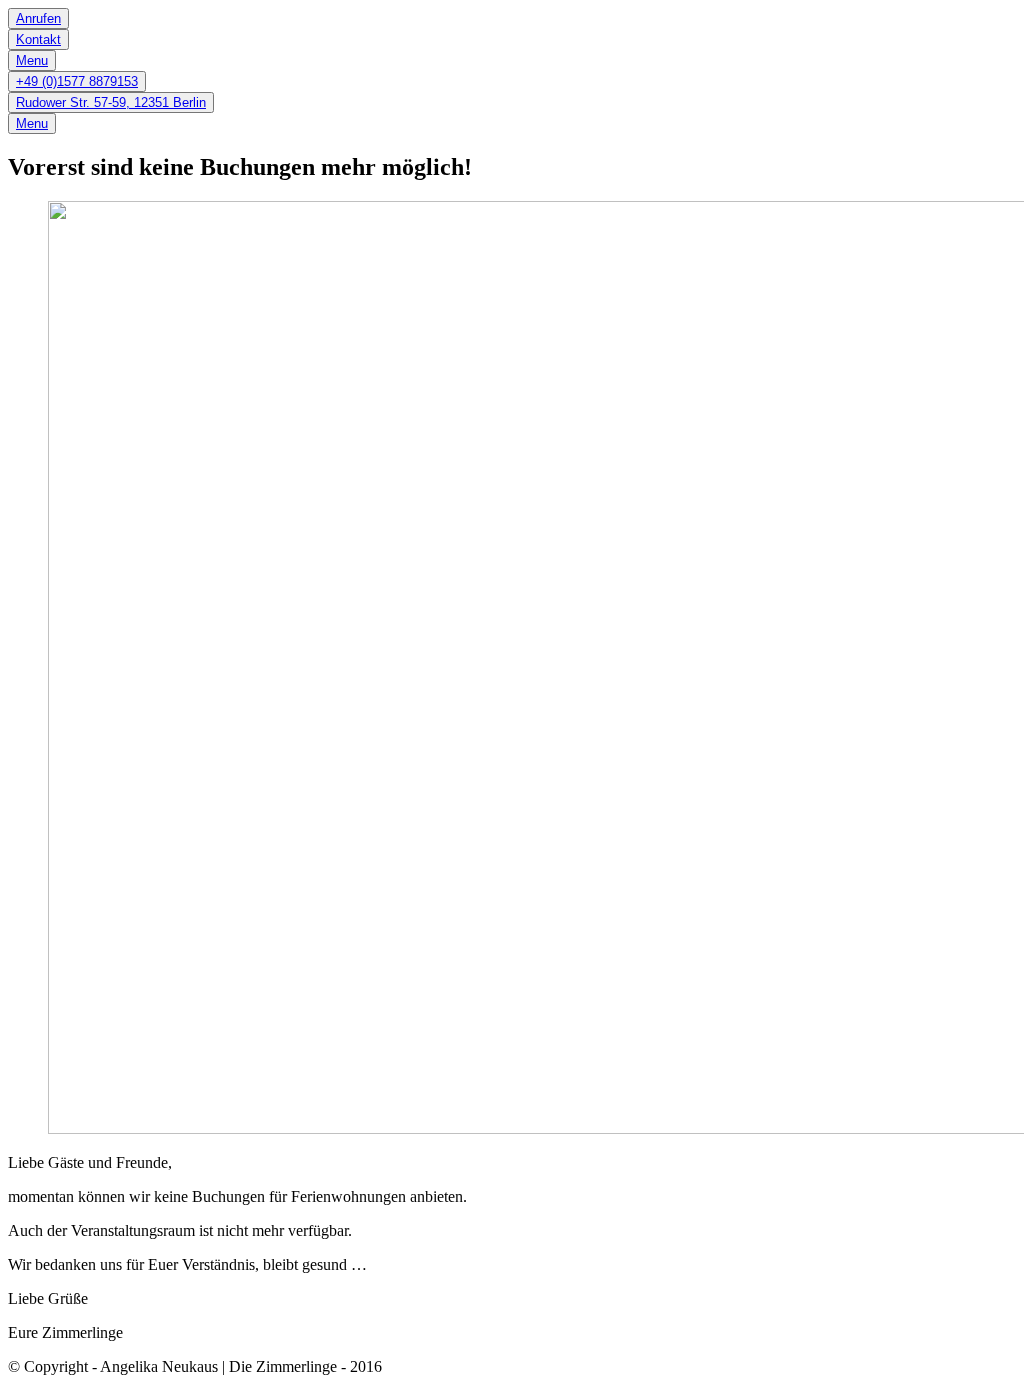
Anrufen (38, 18)
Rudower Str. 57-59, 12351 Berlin (111, 102)
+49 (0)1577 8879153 (77, 81)
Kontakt (38, 39)
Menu (32, 60)
